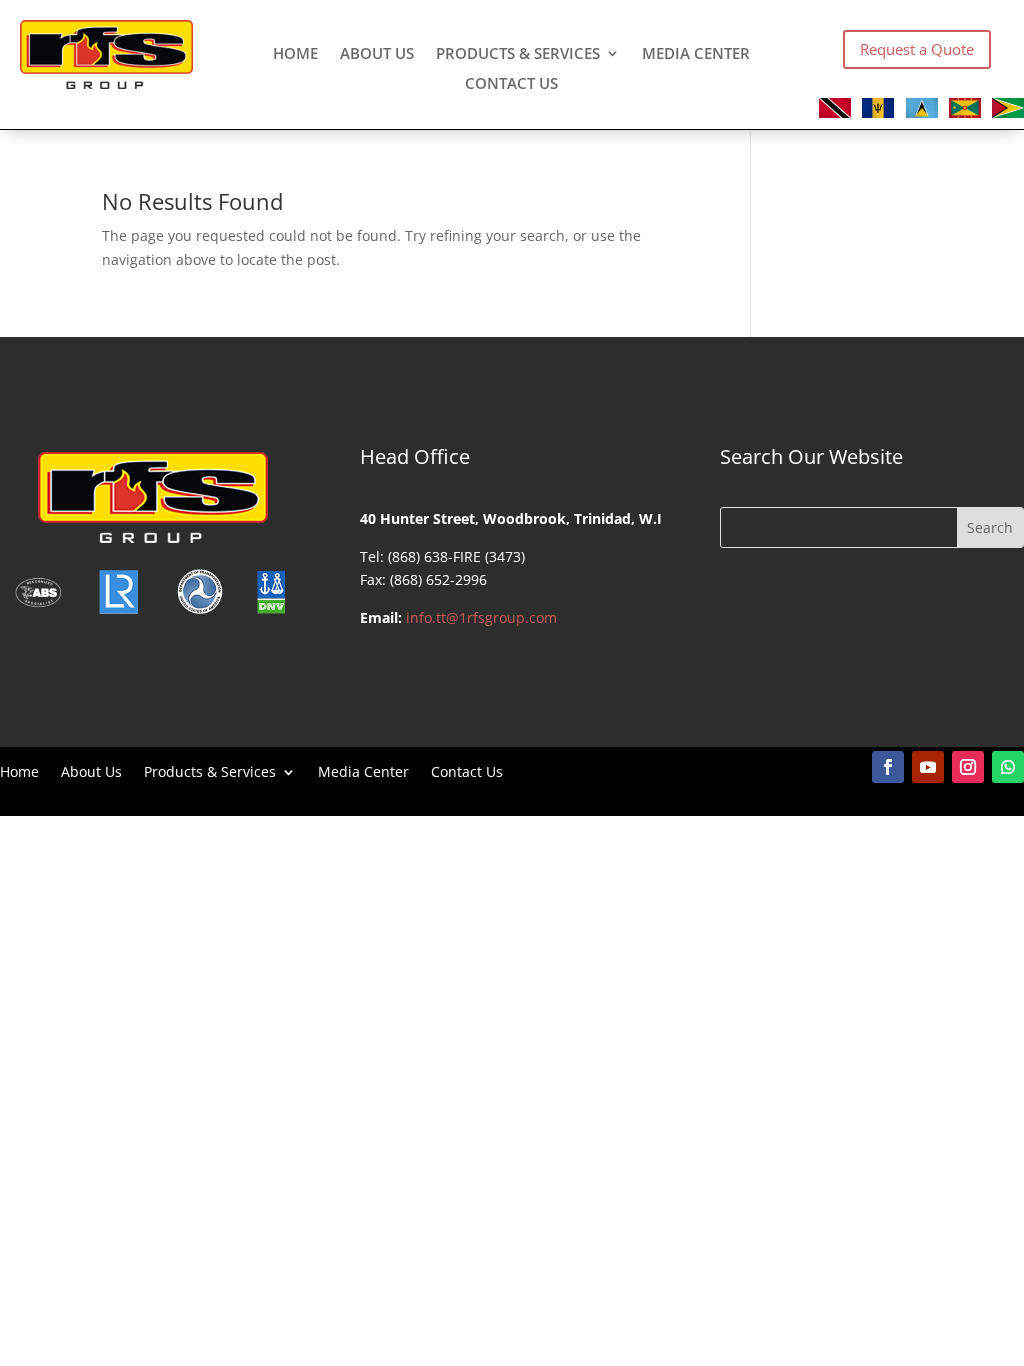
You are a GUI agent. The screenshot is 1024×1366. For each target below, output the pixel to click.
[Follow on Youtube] (928, 767)
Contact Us (511, 84)
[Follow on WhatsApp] (1008, 767)
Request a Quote (917, 49)
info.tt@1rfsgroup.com (481, 617)
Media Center (696, 54)
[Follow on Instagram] (968, 767)
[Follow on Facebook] (888, 767)
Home (295, 54)
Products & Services (518, 54)
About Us (377, 54)
